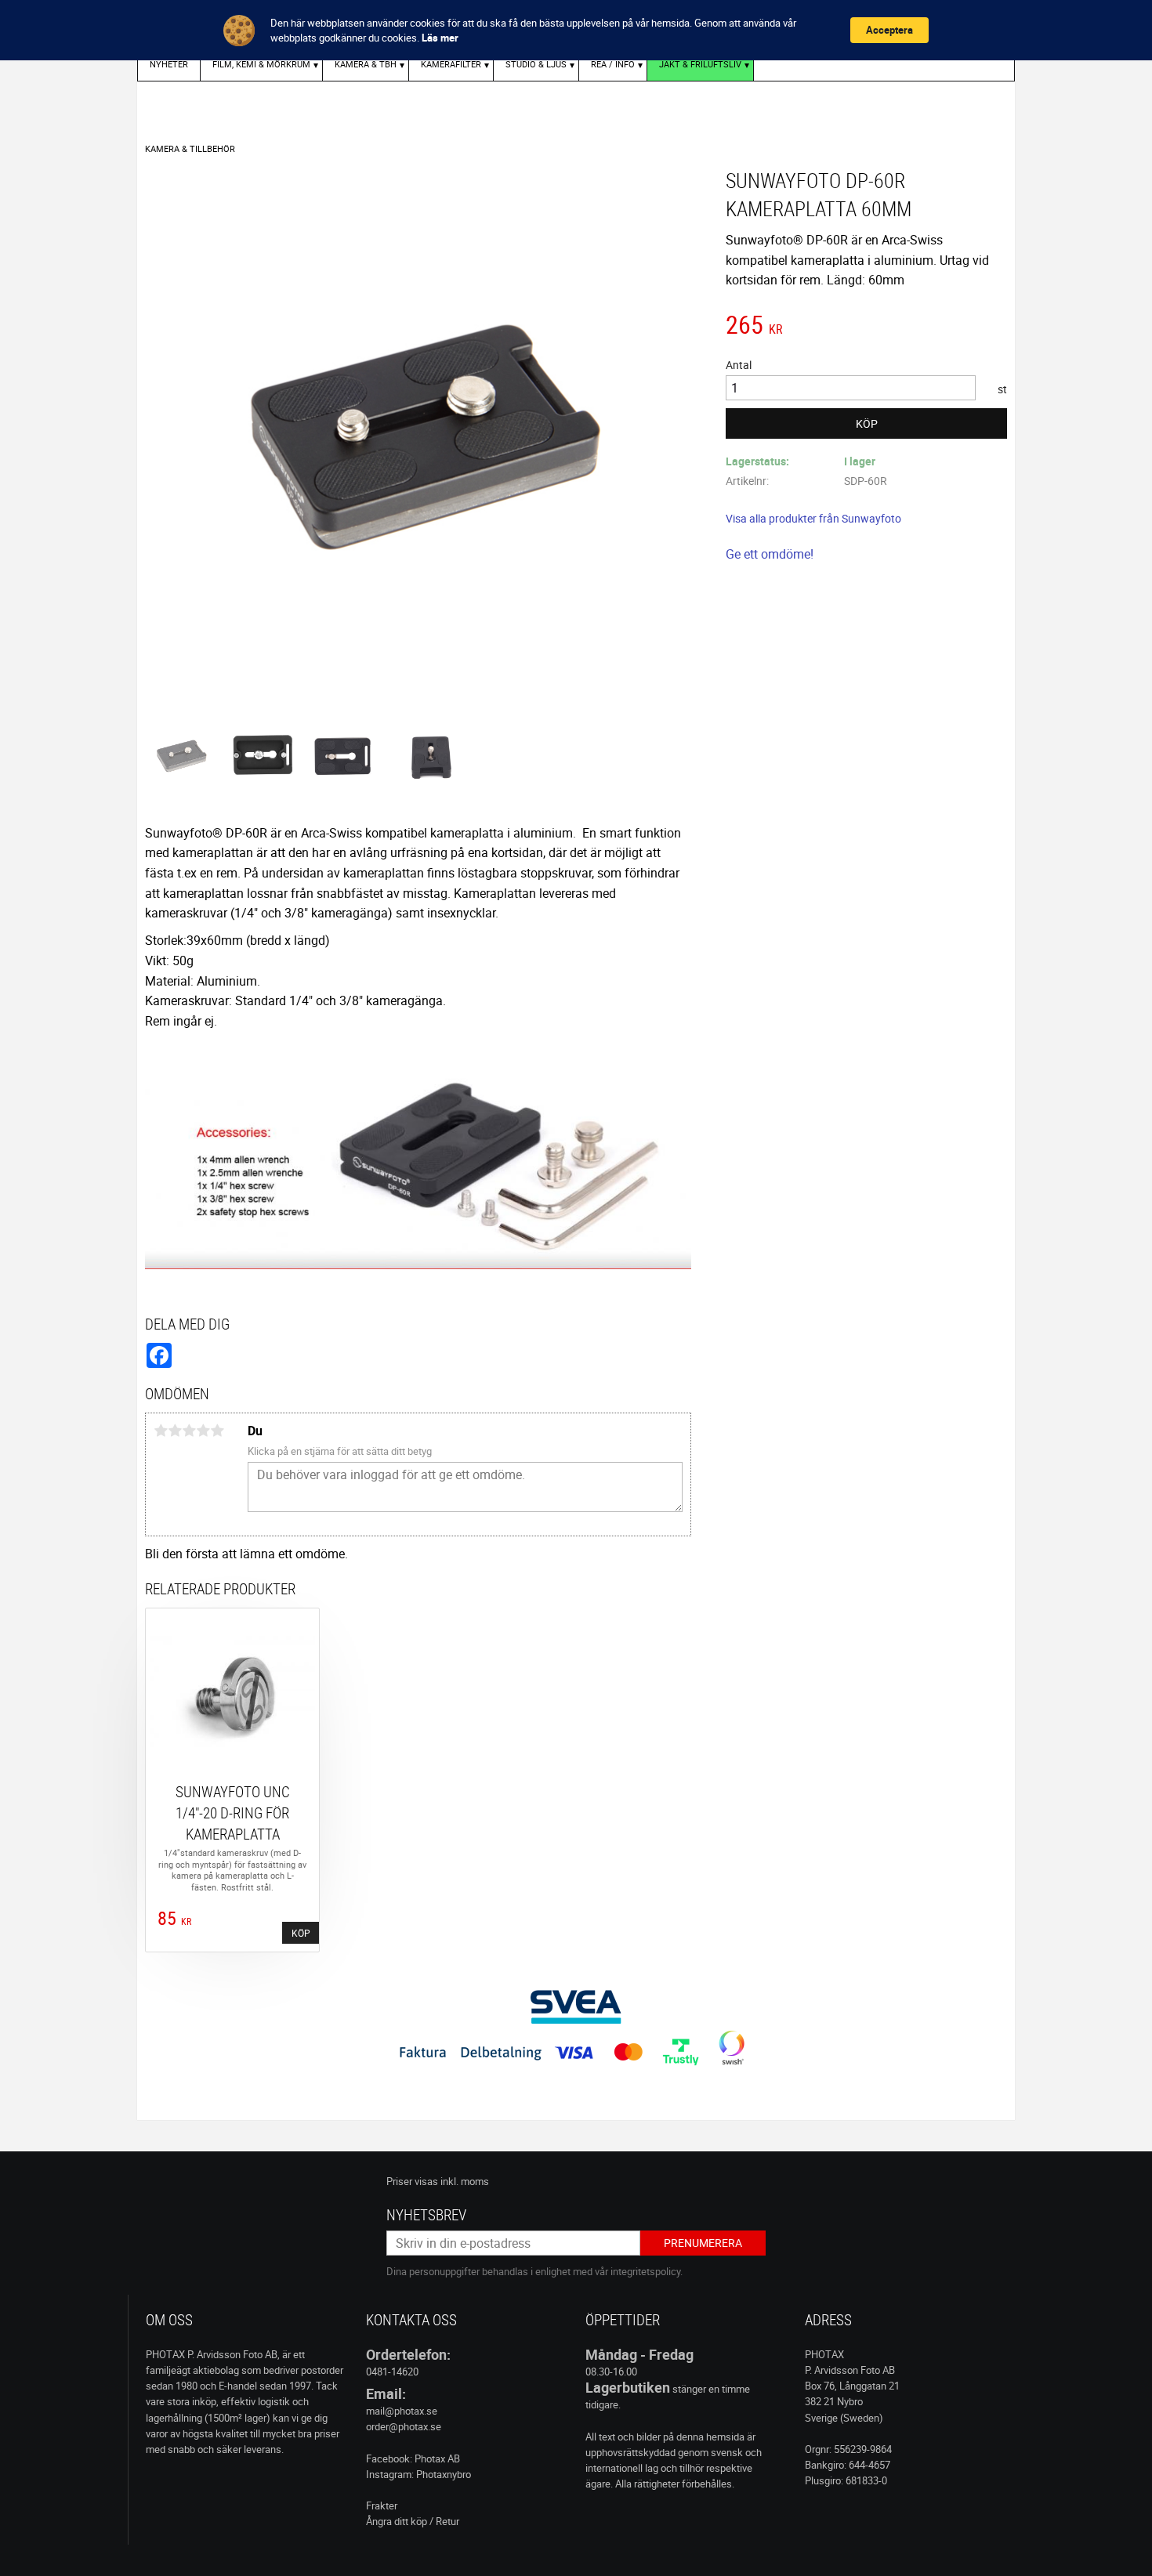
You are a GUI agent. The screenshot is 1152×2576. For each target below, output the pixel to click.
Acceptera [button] (889, 30)
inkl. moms (465, 2181)
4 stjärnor (203, 1431)
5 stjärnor (217, 1431)
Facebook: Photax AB (413, 2458)
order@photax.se (404, 2426)
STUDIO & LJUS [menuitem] (536, 64)
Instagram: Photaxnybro (418, 2474)
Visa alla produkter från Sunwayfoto (813, 518)
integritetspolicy (645, 2271)
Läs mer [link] (440, 38)
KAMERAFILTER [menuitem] (451, 64)
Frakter (382, 2505)
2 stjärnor (175, 1431)
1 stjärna (161, 1431)
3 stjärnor (189, 1431)
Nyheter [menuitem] (169, 64)
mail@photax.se (402, 2411)
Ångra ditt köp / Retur (413, 2521)
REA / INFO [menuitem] (613, 64)
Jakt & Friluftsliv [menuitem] (700, 64)
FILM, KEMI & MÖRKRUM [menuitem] (261, 64)
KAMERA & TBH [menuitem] (366, 64)
